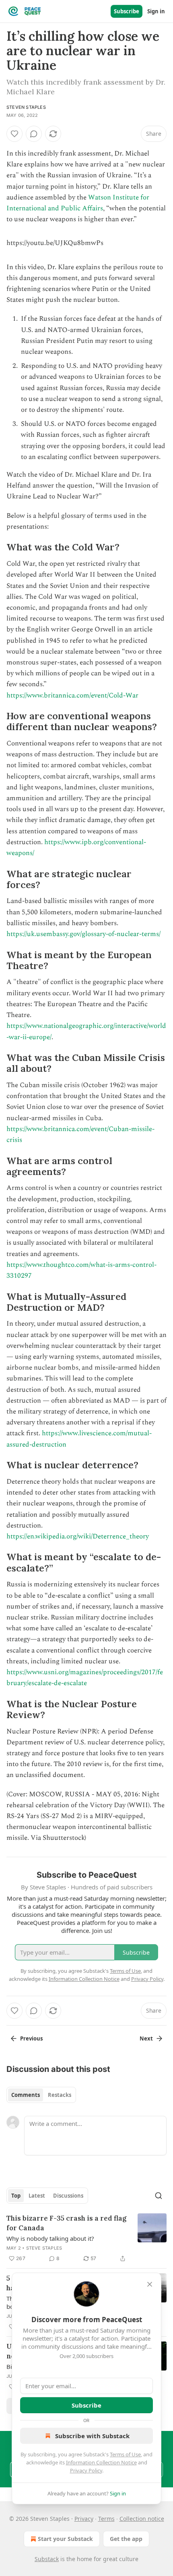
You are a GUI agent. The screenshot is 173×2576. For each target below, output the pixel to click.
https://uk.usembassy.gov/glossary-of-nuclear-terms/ (83, 934)
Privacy (84, 2519)
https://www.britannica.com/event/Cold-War (72, 695)
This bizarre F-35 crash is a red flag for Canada (66, 2223)
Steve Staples (44, 2248)
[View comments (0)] (34, 134)
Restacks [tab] (60, 2095)
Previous (31, 2038)
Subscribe (127, 11)
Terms (106, 2519)
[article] (86, 2238)
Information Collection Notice (101, 2462)
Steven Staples (26, 107)
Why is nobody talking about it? (50, 2238)
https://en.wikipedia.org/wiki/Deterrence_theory (78, 1536)
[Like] (14, 134)
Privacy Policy (86, 2470)
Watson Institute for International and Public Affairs (78, 203)
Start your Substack (65, 2539)
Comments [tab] (26, 2095)
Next (146, 2038)
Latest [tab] (37, 2196)
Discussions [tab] (68, 2196)
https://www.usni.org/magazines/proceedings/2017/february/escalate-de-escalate (85, 1678)
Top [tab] (16, 2196)
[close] (150, 2284)
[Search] (159, 2196)
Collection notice (142, 2519)
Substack (47, 2559)
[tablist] (41, 2095)
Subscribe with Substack (92, 2436)
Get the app (126, 2539)
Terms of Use (125, 2454)
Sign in (156, 11)
